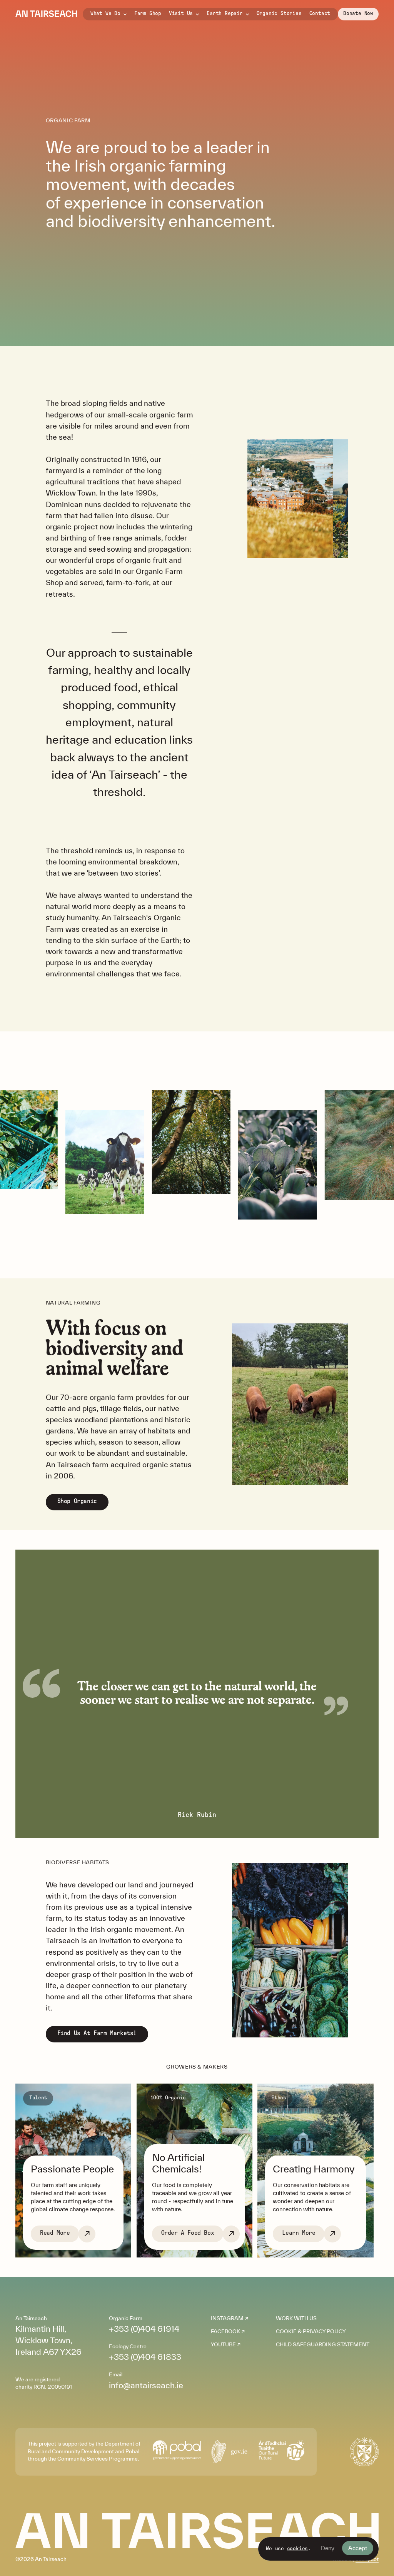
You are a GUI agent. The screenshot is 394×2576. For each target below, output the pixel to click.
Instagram (227, 2318)
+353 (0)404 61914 (144, 2329)
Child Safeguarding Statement (323, 2344)
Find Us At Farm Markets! (97, 2033)
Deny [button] (328, 2548)
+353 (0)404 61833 (145, 2357)
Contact (320, 13)
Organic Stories (279, 13)
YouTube (223, 2344)
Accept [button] (358, 2548)
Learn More (299, 2233)
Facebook (225, 2331)
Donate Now (358, 13)
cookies (298, 2549)
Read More (55, 2233)
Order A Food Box (188, 2233)
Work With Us (296, 2318)
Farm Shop (148, 13)
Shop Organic (77, 1501)
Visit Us (181, 13)
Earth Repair (225, 13)
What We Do (105, 13)
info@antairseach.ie (146, 2385)
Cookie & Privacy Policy (311, 2331)
